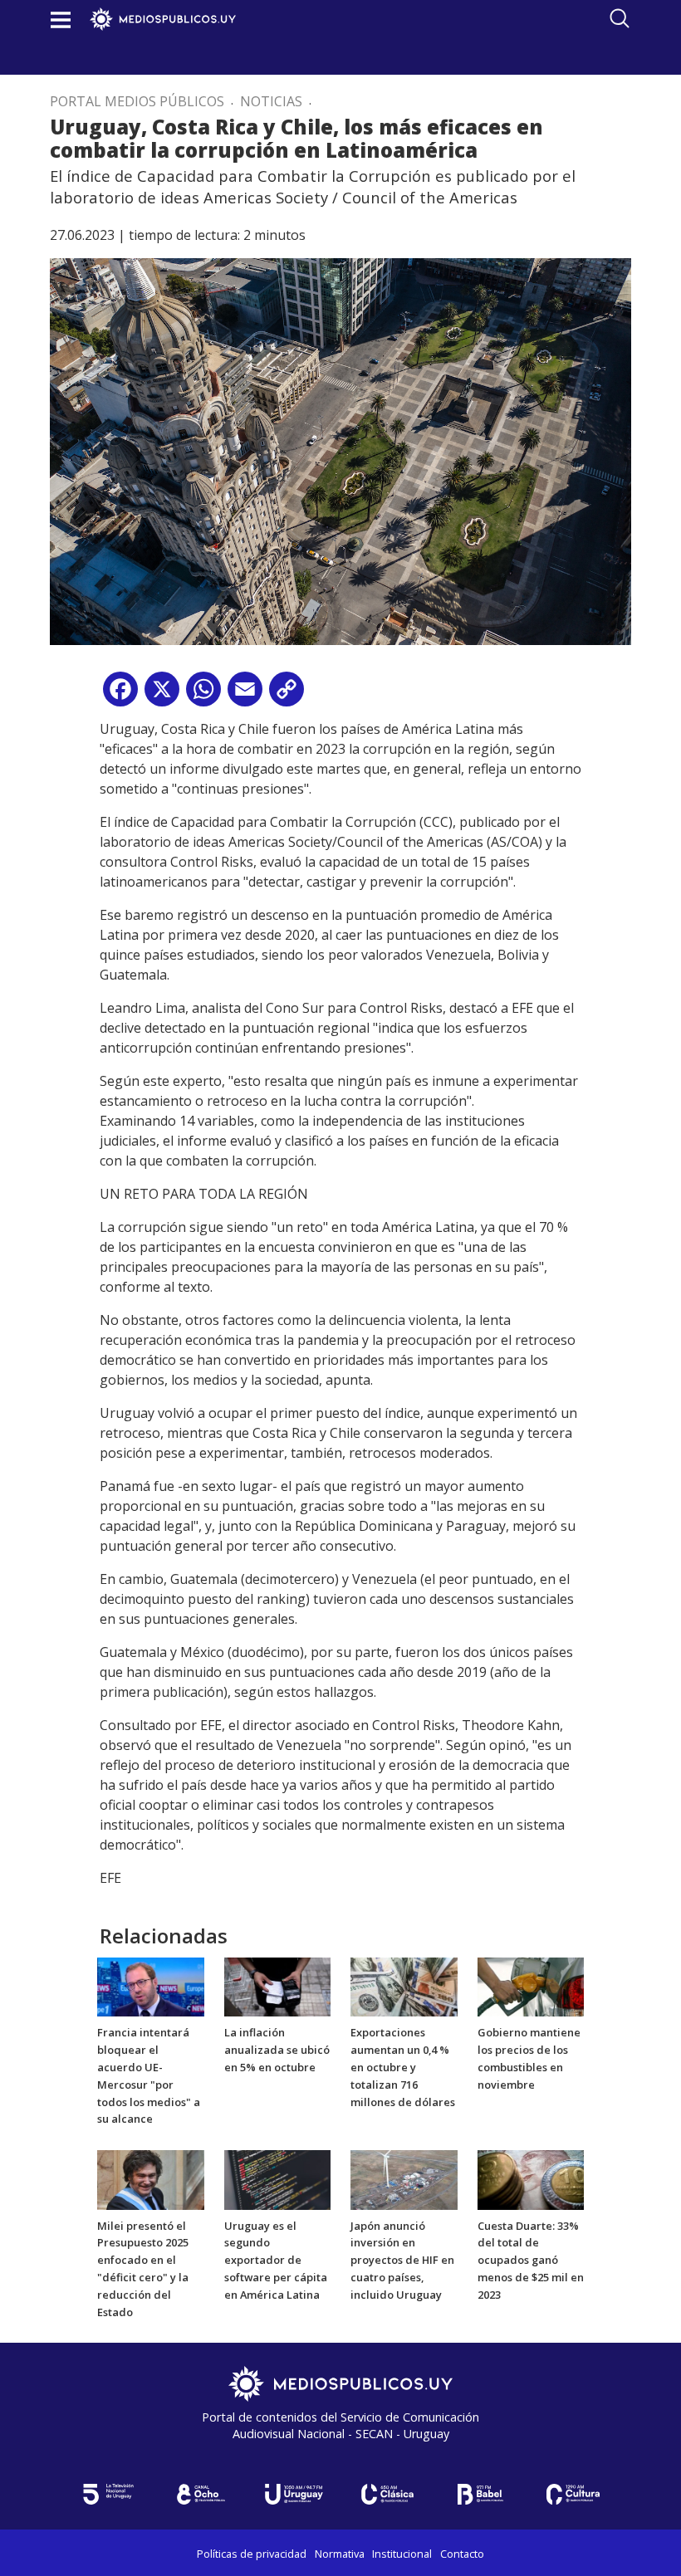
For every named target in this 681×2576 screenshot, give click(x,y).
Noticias (271, 101)
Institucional (402, 2554)
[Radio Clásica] (387, 2494)
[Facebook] (120, 695)
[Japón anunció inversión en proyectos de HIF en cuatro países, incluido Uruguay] (404, 2178)
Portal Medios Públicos (137, 101)
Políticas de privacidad (252, 2554)
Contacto (462, 2554)
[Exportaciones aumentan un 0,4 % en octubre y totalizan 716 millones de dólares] (404, 1986)
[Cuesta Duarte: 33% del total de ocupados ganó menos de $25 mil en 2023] (531, 2178)
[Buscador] (620, 18)
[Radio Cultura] (573, 2494)
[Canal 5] (108, 2494)
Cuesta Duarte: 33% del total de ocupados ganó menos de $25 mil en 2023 (531, 2260)
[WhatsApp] (203, 695)
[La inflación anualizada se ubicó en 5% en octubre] (278, 1986)
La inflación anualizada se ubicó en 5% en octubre (277, 2050)
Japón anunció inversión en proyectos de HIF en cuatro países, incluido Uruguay (402, 2260)
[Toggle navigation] (61, 20)
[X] (162, 695)
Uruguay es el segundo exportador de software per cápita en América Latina (276, 2260)
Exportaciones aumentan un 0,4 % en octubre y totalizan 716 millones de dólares (403, 2067)
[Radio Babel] (480, 2494)
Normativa (340, 2554)
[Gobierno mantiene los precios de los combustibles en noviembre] (531, 1986)
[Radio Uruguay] (294, 2494)
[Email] (245, 695)
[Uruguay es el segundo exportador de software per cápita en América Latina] (278, 2178)
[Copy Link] (287, 695)
